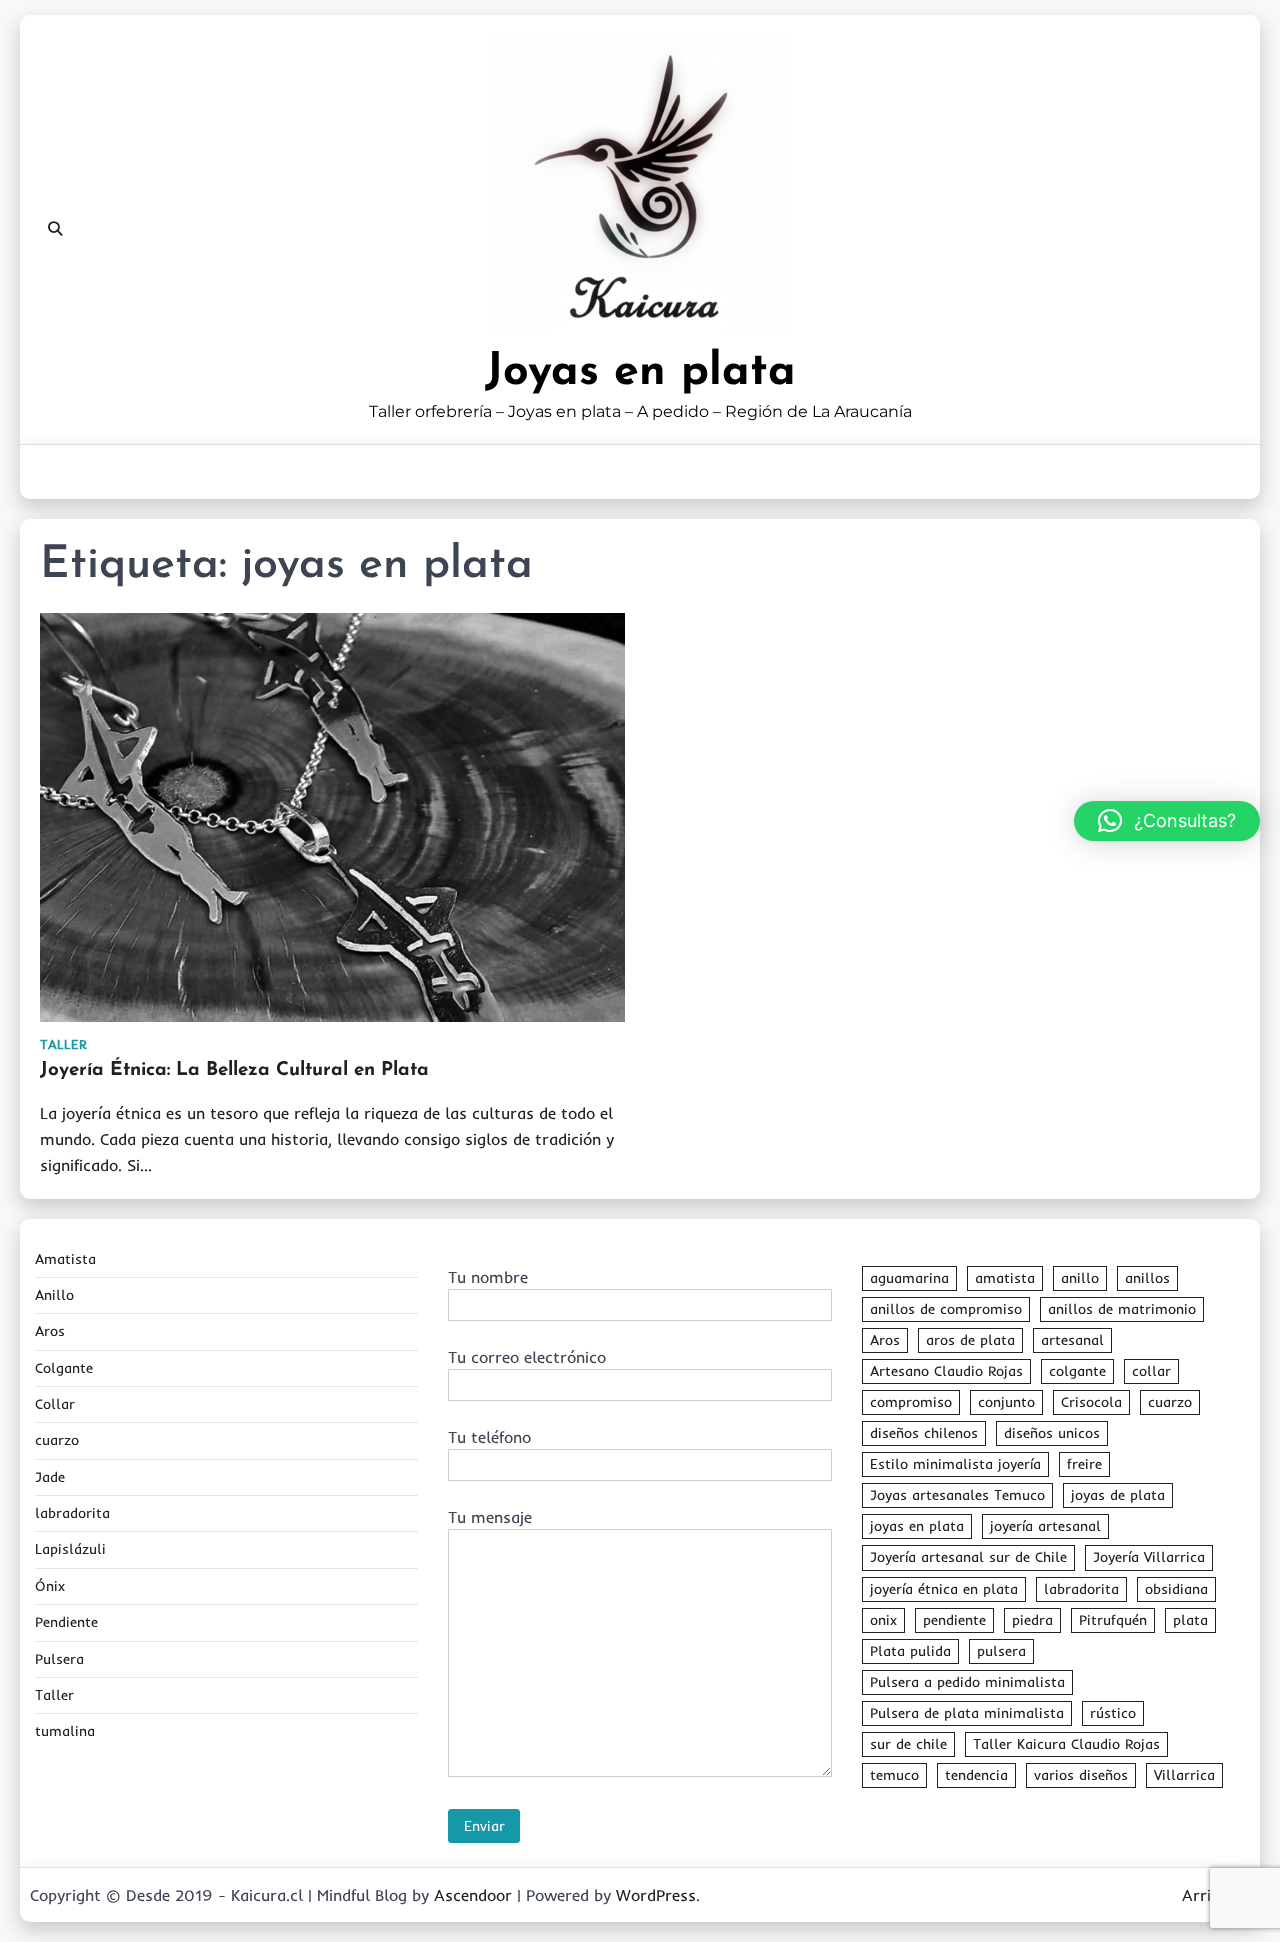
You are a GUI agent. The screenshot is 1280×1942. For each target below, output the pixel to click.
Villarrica (1184, 1775)
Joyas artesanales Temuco (957, 1495)
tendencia (976, 1775)
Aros (50, 1331)
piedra (1032, 1620)
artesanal (1072, 1340)
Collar (55, 1404)
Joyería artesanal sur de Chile (968, 1557)
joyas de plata (1118, 1495)
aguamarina (909, 1278)
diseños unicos (1052, 1433)
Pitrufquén (1113, 1620)
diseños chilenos (924, 1433)
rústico (1113, 1713)
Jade (50, 1477)
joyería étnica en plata (944, 1589)
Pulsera (59, 1659)
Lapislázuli (70, 1549)
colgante (1077, 1371)
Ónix (50, 1586)
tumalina (65, 1731)
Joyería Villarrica (1149, 1557)
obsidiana (1176, 1589)
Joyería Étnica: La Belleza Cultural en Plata (234, 1070)
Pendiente (66, 1622)
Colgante (64, 1368)
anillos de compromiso (946, 1309)
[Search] (55, 229)
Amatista (65, 1259)
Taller (63, 1044)
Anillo (54, 1295)
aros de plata (970, 1340)
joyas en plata (917, 1526)
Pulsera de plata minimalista (967, 1713)
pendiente (954, 1620)
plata (1190, 1620)
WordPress (656, 1895)
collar (1151, 1371)
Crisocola (1091, 1402)
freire (1084, 1464)
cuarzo (57, 1440)
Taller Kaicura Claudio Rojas (1066, 1744)
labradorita (72, 1513)
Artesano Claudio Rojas (946, 1371)
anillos (1147, 1278)
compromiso (911, 1402)
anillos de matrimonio (1122, 1309)
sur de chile (908, 1744)
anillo (1080, 1278)
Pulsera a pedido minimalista (967, 1682)
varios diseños (1081, 1775)
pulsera (1001, 1651)
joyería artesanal (1045, 1526)
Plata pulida (910, 1651)
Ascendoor (473, 1895)
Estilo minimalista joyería (955, 1464)
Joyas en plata (640, 372)
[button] (1167, 821)
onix (883, 1620)
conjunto (1006, 1402)
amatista (1005, 1278)
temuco (894, 1775)
